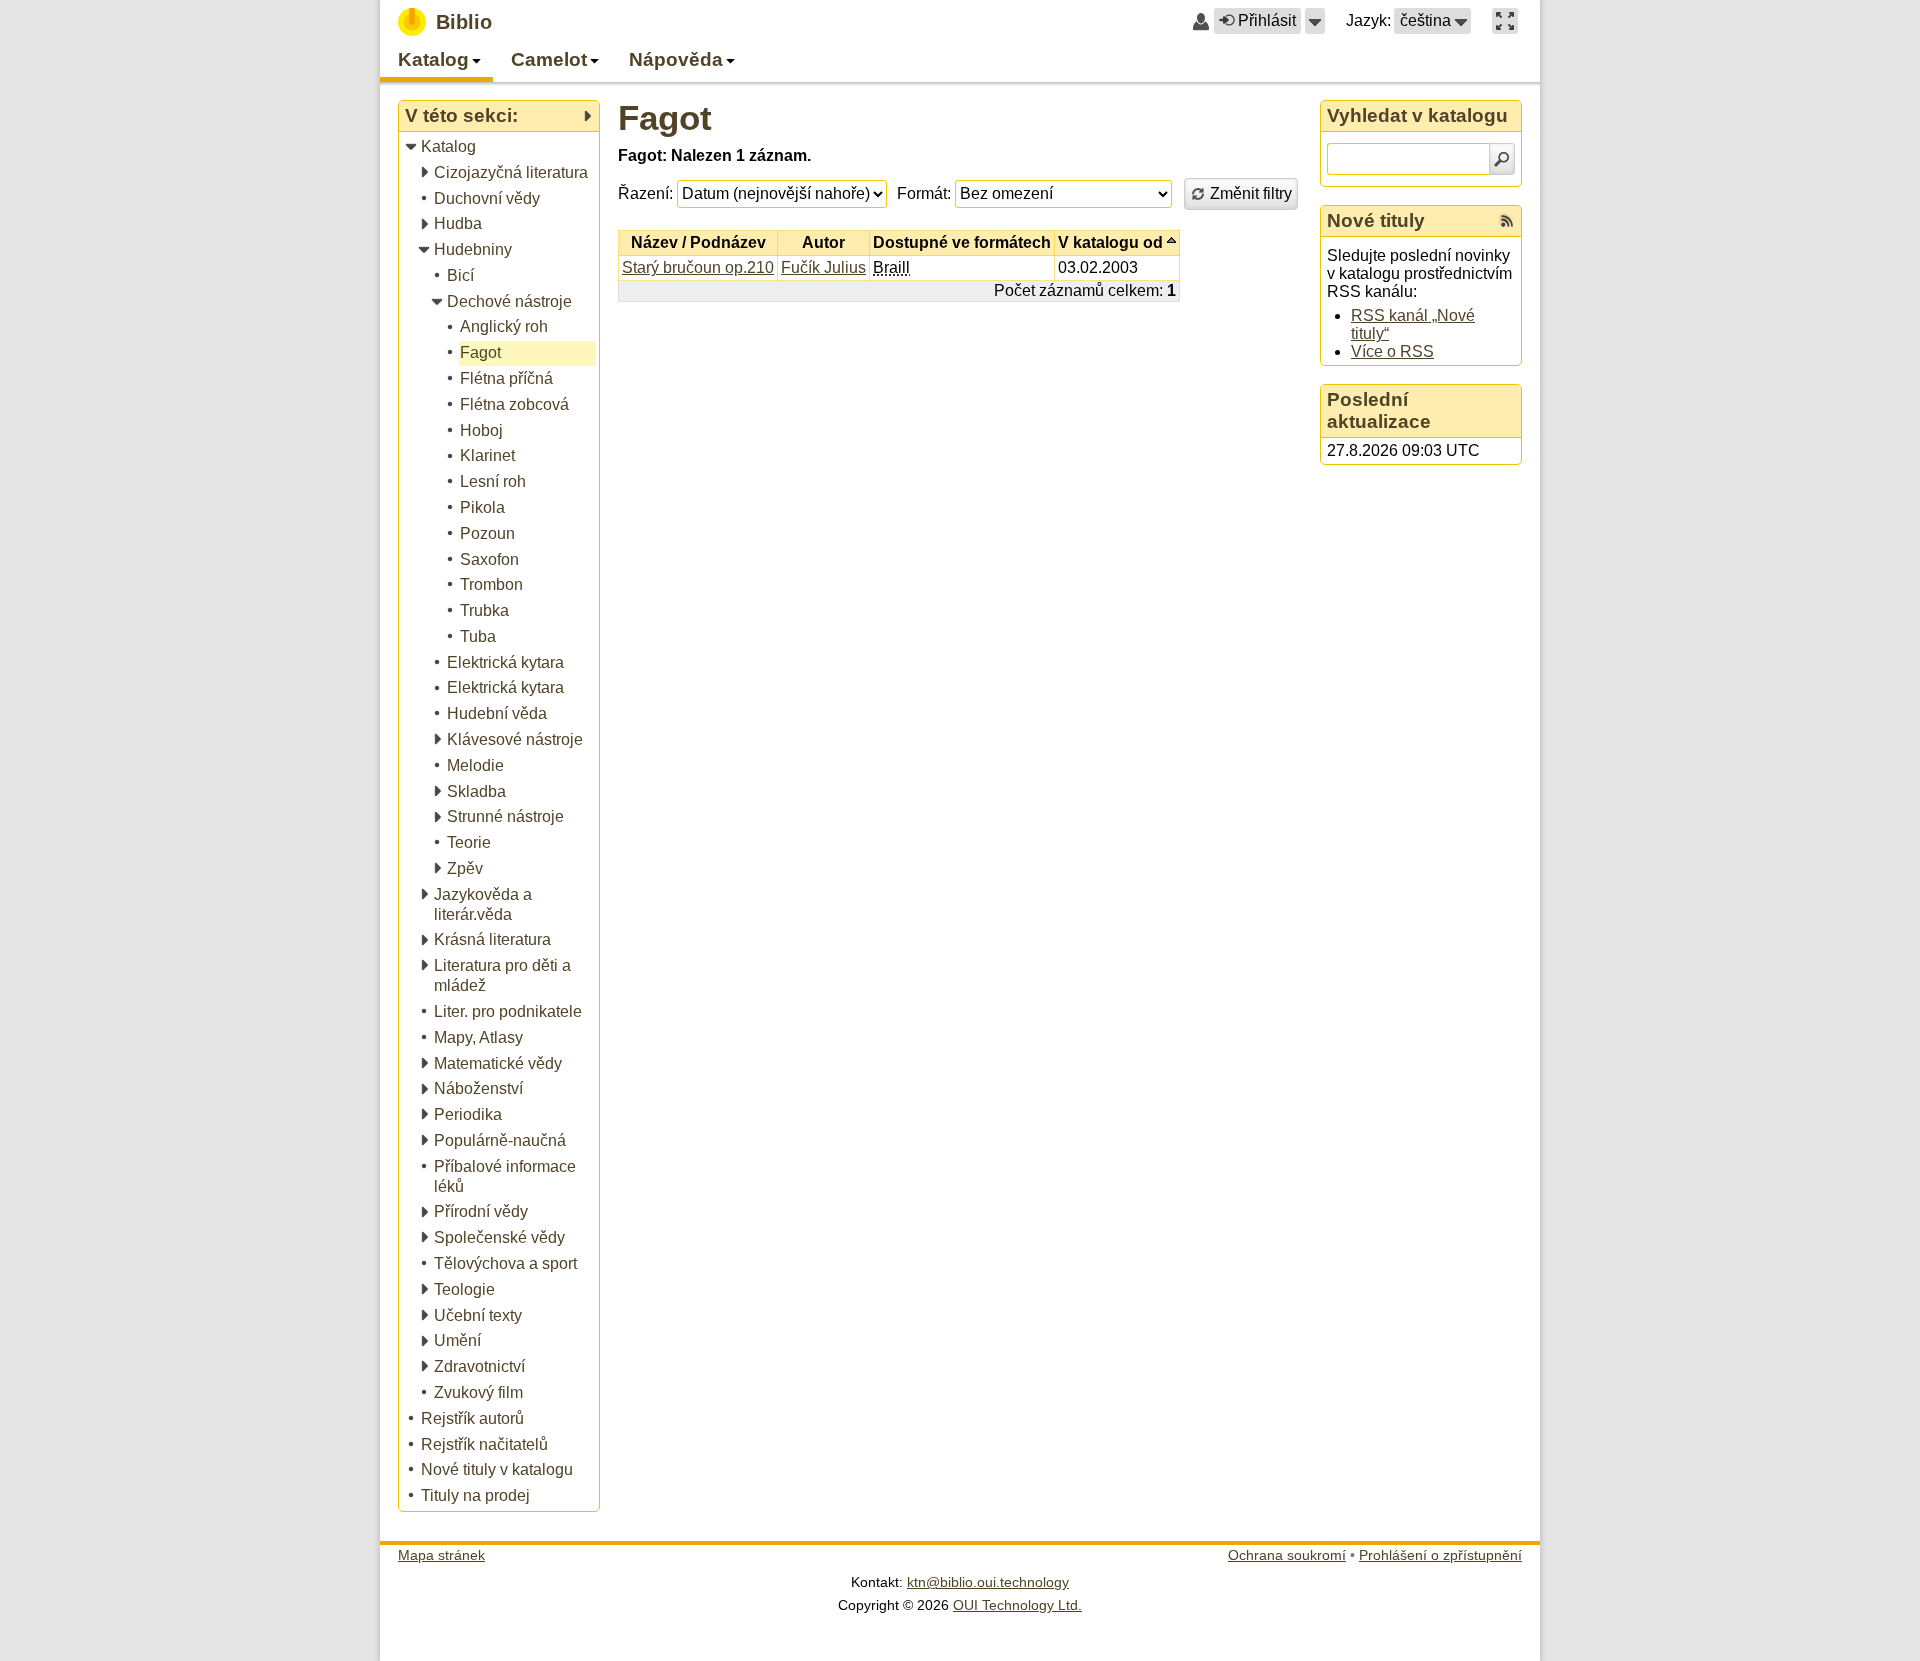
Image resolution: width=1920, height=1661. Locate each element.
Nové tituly (1376, 220)
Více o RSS (1392, 351)
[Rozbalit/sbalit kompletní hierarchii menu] (587, 116)
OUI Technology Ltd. (1017, 1605)
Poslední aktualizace (1379, 410)
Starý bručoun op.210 (698, 267)
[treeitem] (500, 147)
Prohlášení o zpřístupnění (1440, 1555)
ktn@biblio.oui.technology (988, 1582)
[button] (1315, 21)
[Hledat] (1502, 159)
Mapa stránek (441, 1555)
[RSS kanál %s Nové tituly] (1507, 221)
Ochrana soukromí (1287, 1555)
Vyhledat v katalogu (1417, 115)
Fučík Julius (823, 267)
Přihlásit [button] (1267, 20)
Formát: (924, 193)
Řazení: (645, 193)
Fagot (665, 117)
